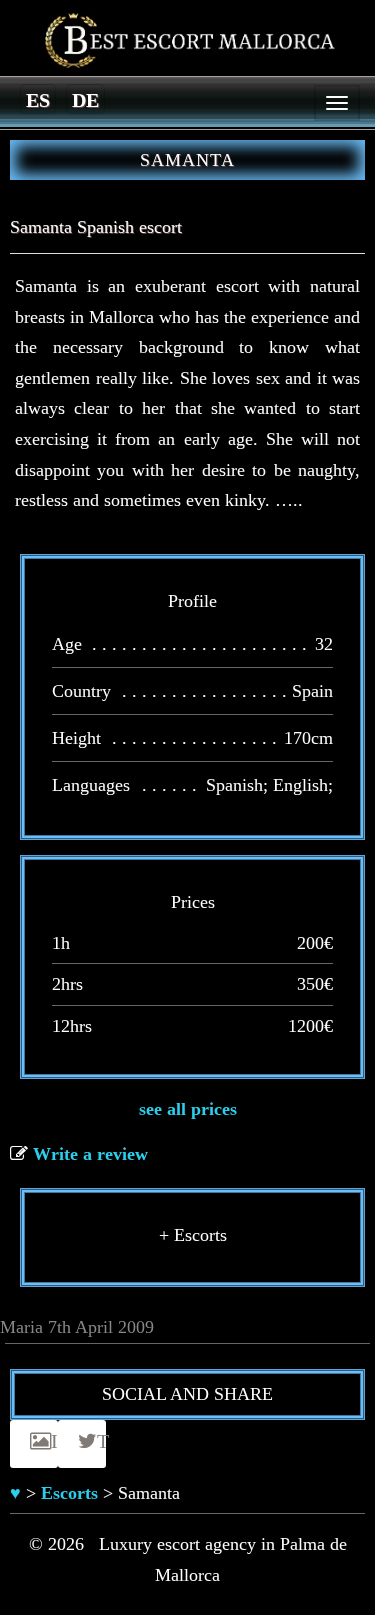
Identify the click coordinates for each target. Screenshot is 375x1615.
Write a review (90, 1154)
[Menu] (337, 103)
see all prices (188, 1109)
